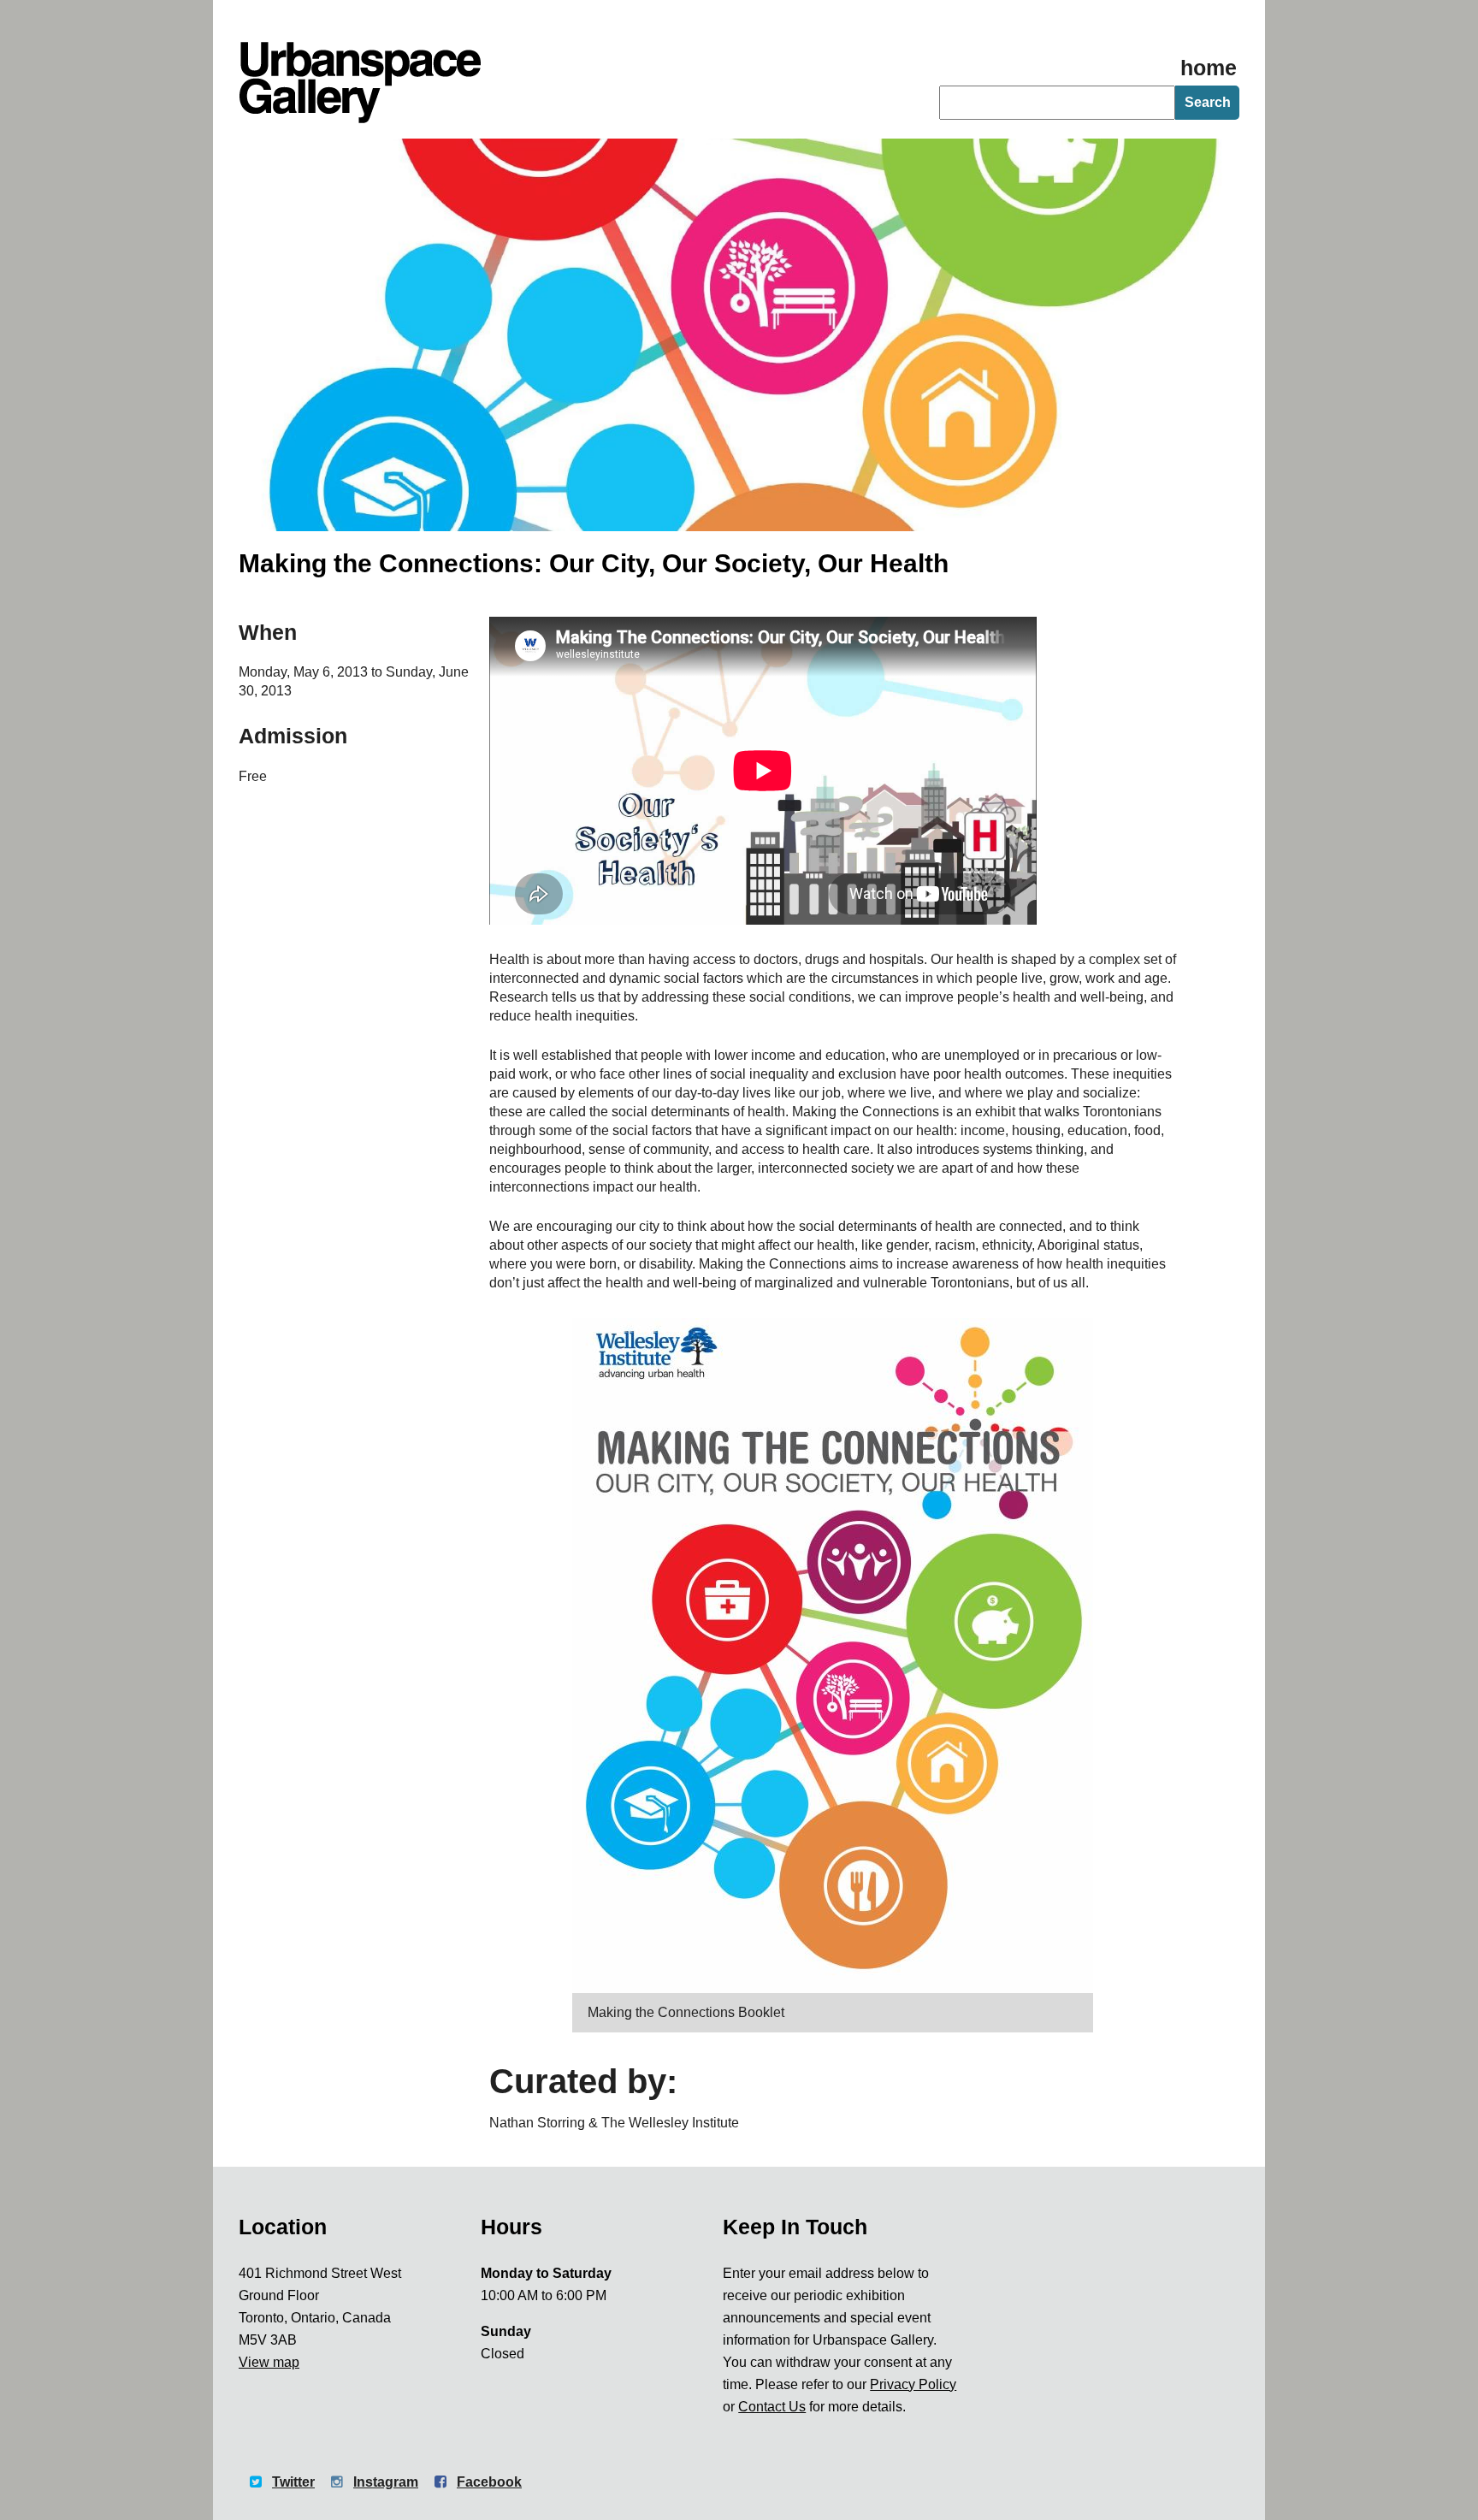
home (1209, 68)
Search (1208, 102)
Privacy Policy (913, 2384)
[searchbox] (1057, 103)
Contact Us (772, 2407)
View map (269, 2362)
